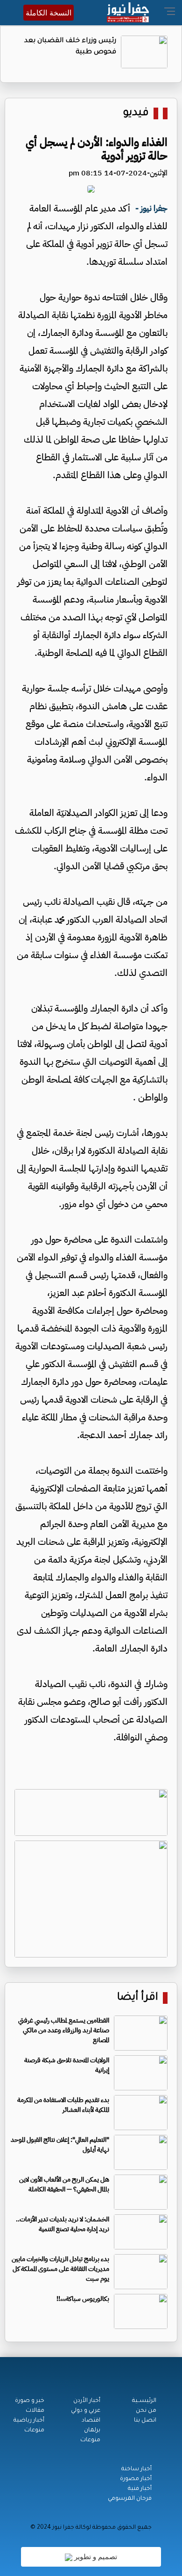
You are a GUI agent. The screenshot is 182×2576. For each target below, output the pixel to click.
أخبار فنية (140, 2489)
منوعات (90, 2440)
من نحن (146, 2411)
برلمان (92, 2430)
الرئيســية (144, 2401)
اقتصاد (91, 2421)
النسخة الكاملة (49, 13)
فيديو (136, 113)
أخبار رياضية (29, 2421)
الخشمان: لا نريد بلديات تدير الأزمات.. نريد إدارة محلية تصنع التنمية (63, 2224)
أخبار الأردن (87, 2401)
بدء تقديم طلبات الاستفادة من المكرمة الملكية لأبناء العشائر (63, 2105)
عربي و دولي (86, 2411)
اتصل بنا (145, 2421)
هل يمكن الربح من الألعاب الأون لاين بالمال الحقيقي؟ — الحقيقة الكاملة (64, 2184)
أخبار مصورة (136, 2479)
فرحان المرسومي (130, 2499)
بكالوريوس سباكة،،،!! (83, 2299)
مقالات (35, 2411)
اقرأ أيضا (138, 1998)
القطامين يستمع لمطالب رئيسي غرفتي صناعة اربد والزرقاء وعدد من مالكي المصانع (64, 2030)
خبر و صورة (30, 2401)
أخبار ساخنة (136, 2469)
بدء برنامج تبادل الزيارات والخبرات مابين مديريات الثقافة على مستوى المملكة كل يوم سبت (60, 2269)
